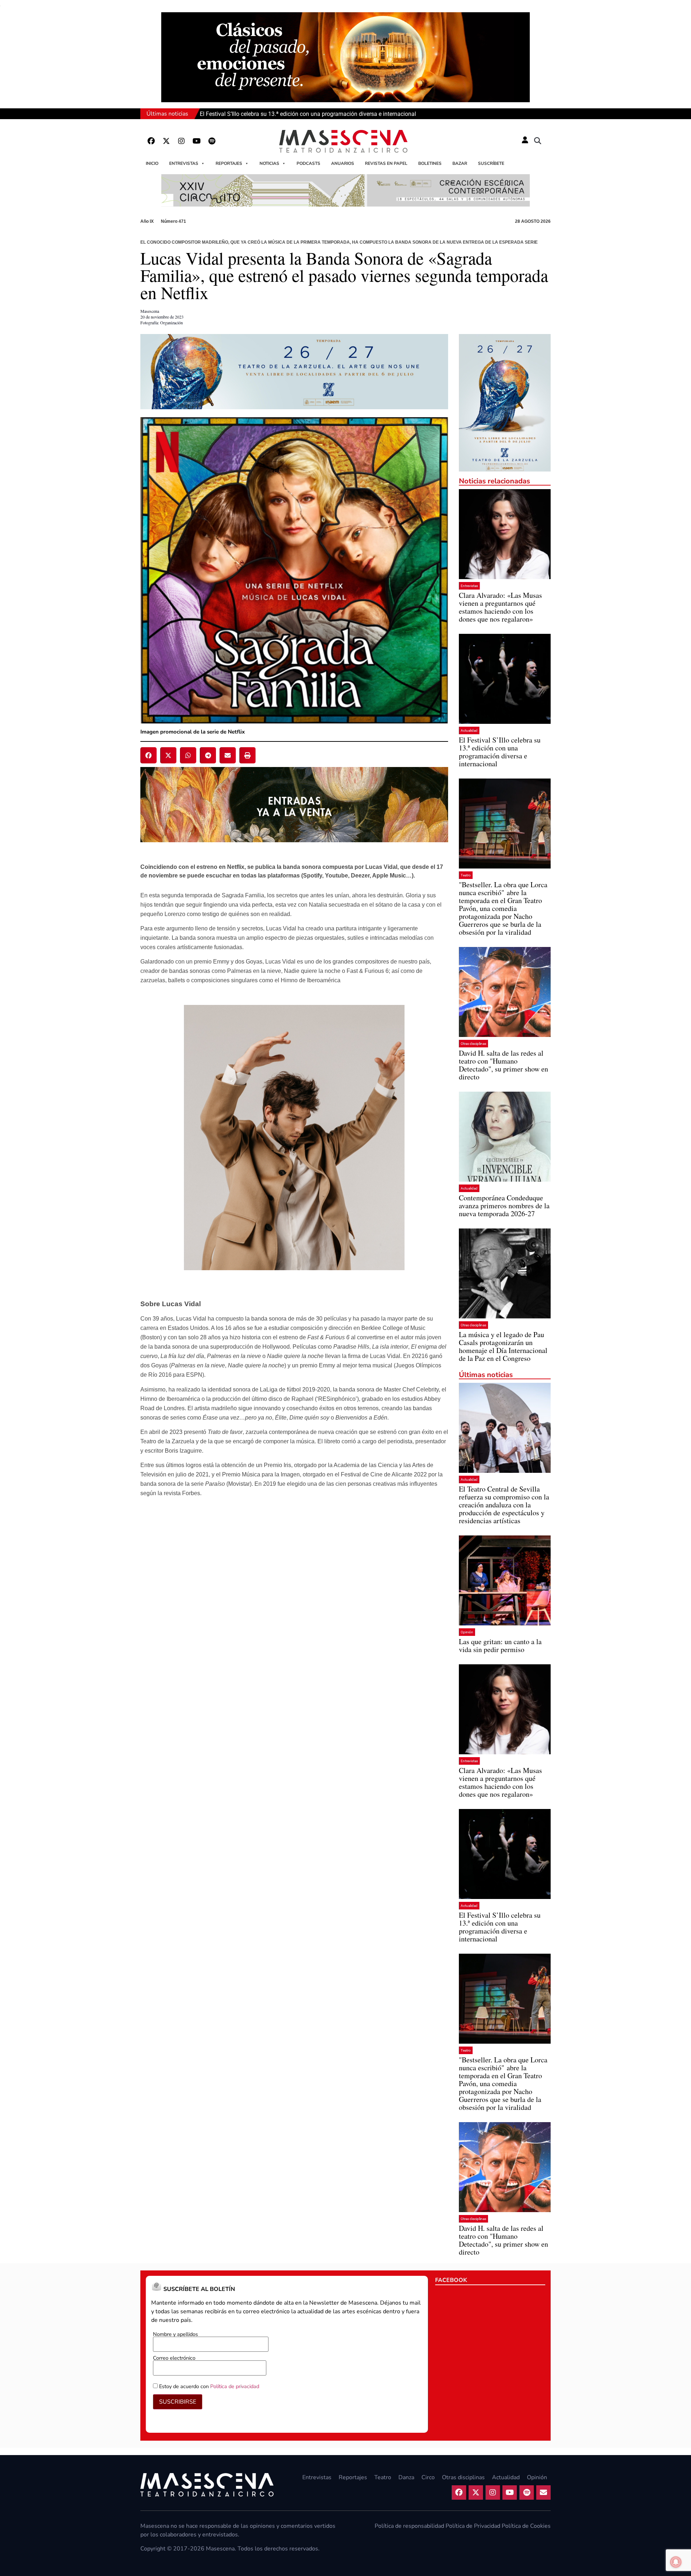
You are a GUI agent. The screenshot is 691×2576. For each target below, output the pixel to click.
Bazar (460, 163)
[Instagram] (181, 141)
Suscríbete (491, 163)
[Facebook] (151, 141)
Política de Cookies (526, 2526)
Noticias (269, 163)
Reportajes (229, 163)
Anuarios (343, 163)
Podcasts (308, 163)
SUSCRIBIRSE (178, 2402)
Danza (406, 2477)
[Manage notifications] (676, 2562)
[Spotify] (212, 141)
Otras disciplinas (473, 1044)
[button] (538, 141)
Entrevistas (184, 163)
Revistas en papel (386, 163)
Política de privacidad (235, 2386)
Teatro (466, 875)
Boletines (430, 163)
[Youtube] (197, 141)
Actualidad (469, 730)
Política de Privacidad (473, 2526)
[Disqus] (294, 1631)
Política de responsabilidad (409, 2526)
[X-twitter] (166, 141)
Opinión (467, 1632)
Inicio (152, 163)
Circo (428, 2477)
